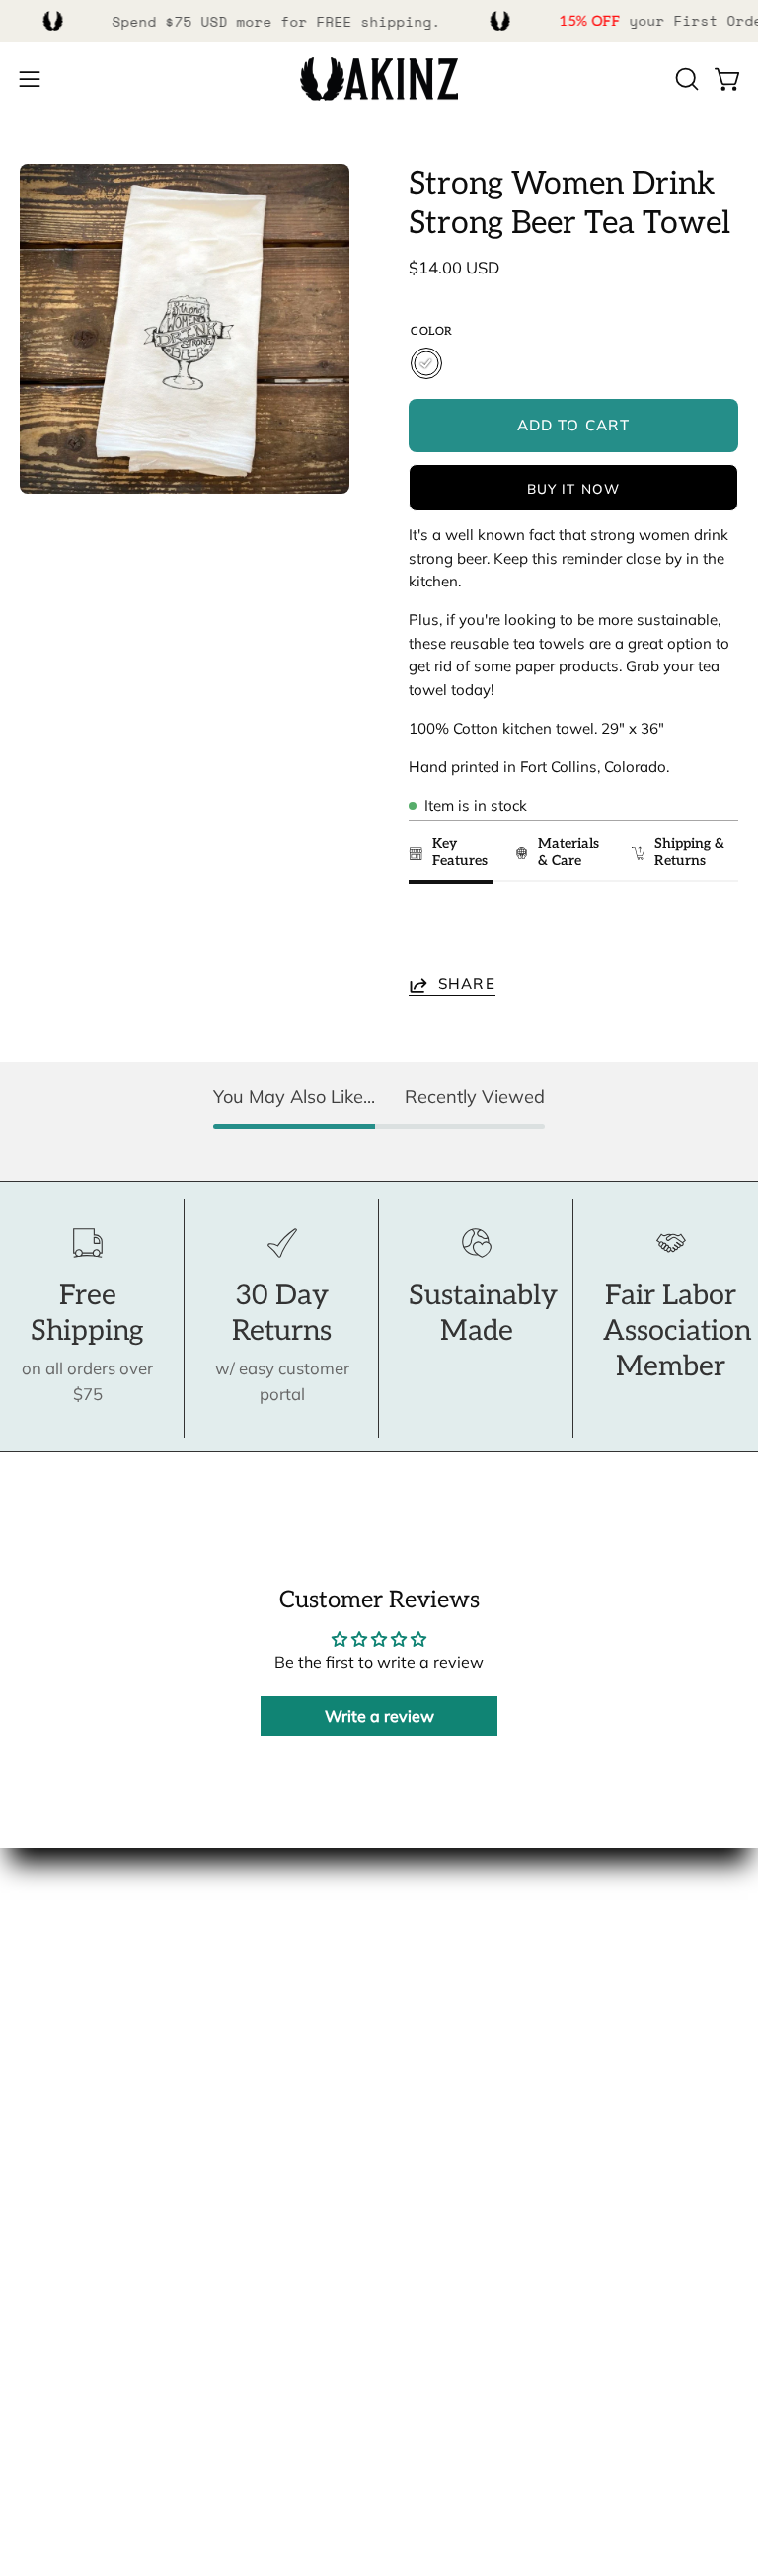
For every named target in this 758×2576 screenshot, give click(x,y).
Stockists (54, 2001)
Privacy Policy (73, 2360)
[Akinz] (379, 79)
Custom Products (85, 2258)
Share (467, 985)
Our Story (57, 1933)
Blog (37, 2069)
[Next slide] (714, 934)
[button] (685, 79)
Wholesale (61, 2035)
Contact (49, 2189)
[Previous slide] (430, 934)
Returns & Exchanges (101, 2292)
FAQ (36, 2224)
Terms (43, 2327)
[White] (426, 363)
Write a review (379, 1716)
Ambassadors (73, 1967)
